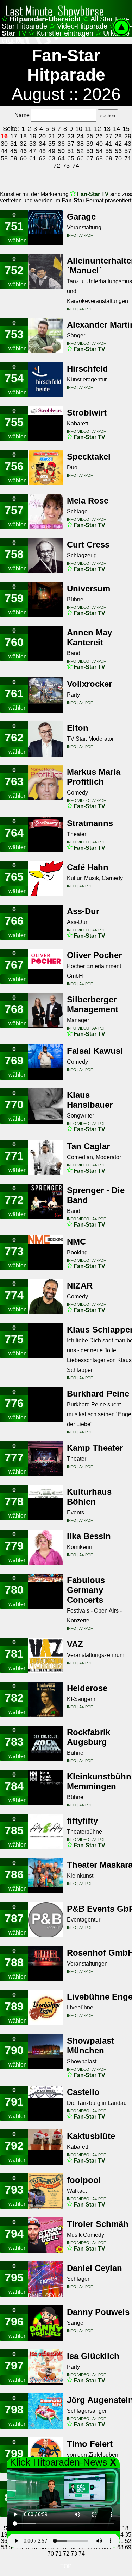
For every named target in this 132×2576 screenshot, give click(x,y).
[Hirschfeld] (46, 380)
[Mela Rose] (46, 512)
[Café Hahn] (46, 878)
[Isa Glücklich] (46, 2367)
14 (117, 129)
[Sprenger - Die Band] (46, 1201)
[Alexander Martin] (46, 336)
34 (42, 144)
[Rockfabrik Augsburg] (46, 1743)
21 (52, 136)
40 (99, 144)
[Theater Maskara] (46, 1876)
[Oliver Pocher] (46, 966)
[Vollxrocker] (46, 695)
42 (118, 144)
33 (33, 144)
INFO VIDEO (79, 343)
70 (118, 158)
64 (61, 158)
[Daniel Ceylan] (46, 2279)
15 (126, 129)
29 (128, 136)
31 (14, 144)
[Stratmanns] (46, 834)
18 (23, 136)
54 (99, 151)
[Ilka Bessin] (46, 1547)
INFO (72, 235)
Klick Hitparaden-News (59, 2462)
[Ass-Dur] (46, 922)
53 (90, 151)
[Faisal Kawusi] (46, 1062)
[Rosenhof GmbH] (46, 1964)
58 (4, 158)
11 (88, 129)
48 (42, 151)
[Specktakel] (46, 468)
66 (80, 158)
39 (90, 144)
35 (52, 144)
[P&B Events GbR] (46, 1920)
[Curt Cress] (46, 556)
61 (33, 158)
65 (71, 158)
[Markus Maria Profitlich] (46, 783)
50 (61, 151)
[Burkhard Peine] (46, 1405)
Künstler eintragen (65, 33)
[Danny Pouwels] (46, 2323)
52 (80, 151)
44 (4, 151)
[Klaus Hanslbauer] (46, 1106)
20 (42, 136)
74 (76, 166)
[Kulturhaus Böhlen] (46, 1503)
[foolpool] (46, 2191)
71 (128, 158)
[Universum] (46, 600)
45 (14, 151)
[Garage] (46, 228)
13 (107, 129)
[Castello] (46, 2103)
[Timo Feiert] (46, 2455)
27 (109, 136)
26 (99, 136)
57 (128, 151)
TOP (66, 2566)
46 (23, 151)
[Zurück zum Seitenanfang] (121, 32)
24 (80, 136)
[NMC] (46, 1253)
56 (118, 151)
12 (98, 129)
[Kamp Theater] (46, 1459)
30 (4, 144)
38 (80, 144)
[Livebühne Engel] (46, 2008)
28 (118, 136)
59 (14, 158)
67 (90, 158)
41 (109, 144)
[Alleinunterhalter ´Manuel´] (46, 272)
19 (33, 136)
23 (71, 136)
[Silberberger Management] (46, 1011)
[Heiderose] (46, 1699)
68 (99, 158)
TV (94, 194)
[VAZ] (46, 1655)
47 (33, 151)
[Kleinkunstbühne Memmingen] (46, 1787)
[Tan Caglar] (46, 1157)
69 (109, 158)
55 (109, 151)
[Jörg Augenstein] (46, 2411)
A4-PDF (86, 235)
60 (23, 158)
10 (79, 129)
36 (61, 144)
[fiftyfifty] (46, 1832)
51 (71, 151)
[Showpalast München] (46, 2052)
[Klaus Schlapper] (46, 1341)
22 (61, 136)
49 (52, 151)
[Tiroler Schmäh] (46, 2235)
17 (14, 136)
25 (90, 136)
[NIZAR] (46, 1297)
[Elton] (46, 739)
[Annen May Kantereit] (46, 644)
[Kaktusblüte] (46, 2147)
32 (23, 144)
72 (57, 166)
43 (128, 144)
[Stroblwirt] (46, 424)
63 (52, 158)
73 (66, 166)
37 (71, 144)
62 (42, 158)
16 (4, 136)
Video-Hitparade (82, 26)
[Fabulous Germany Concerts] (46, 1591)
